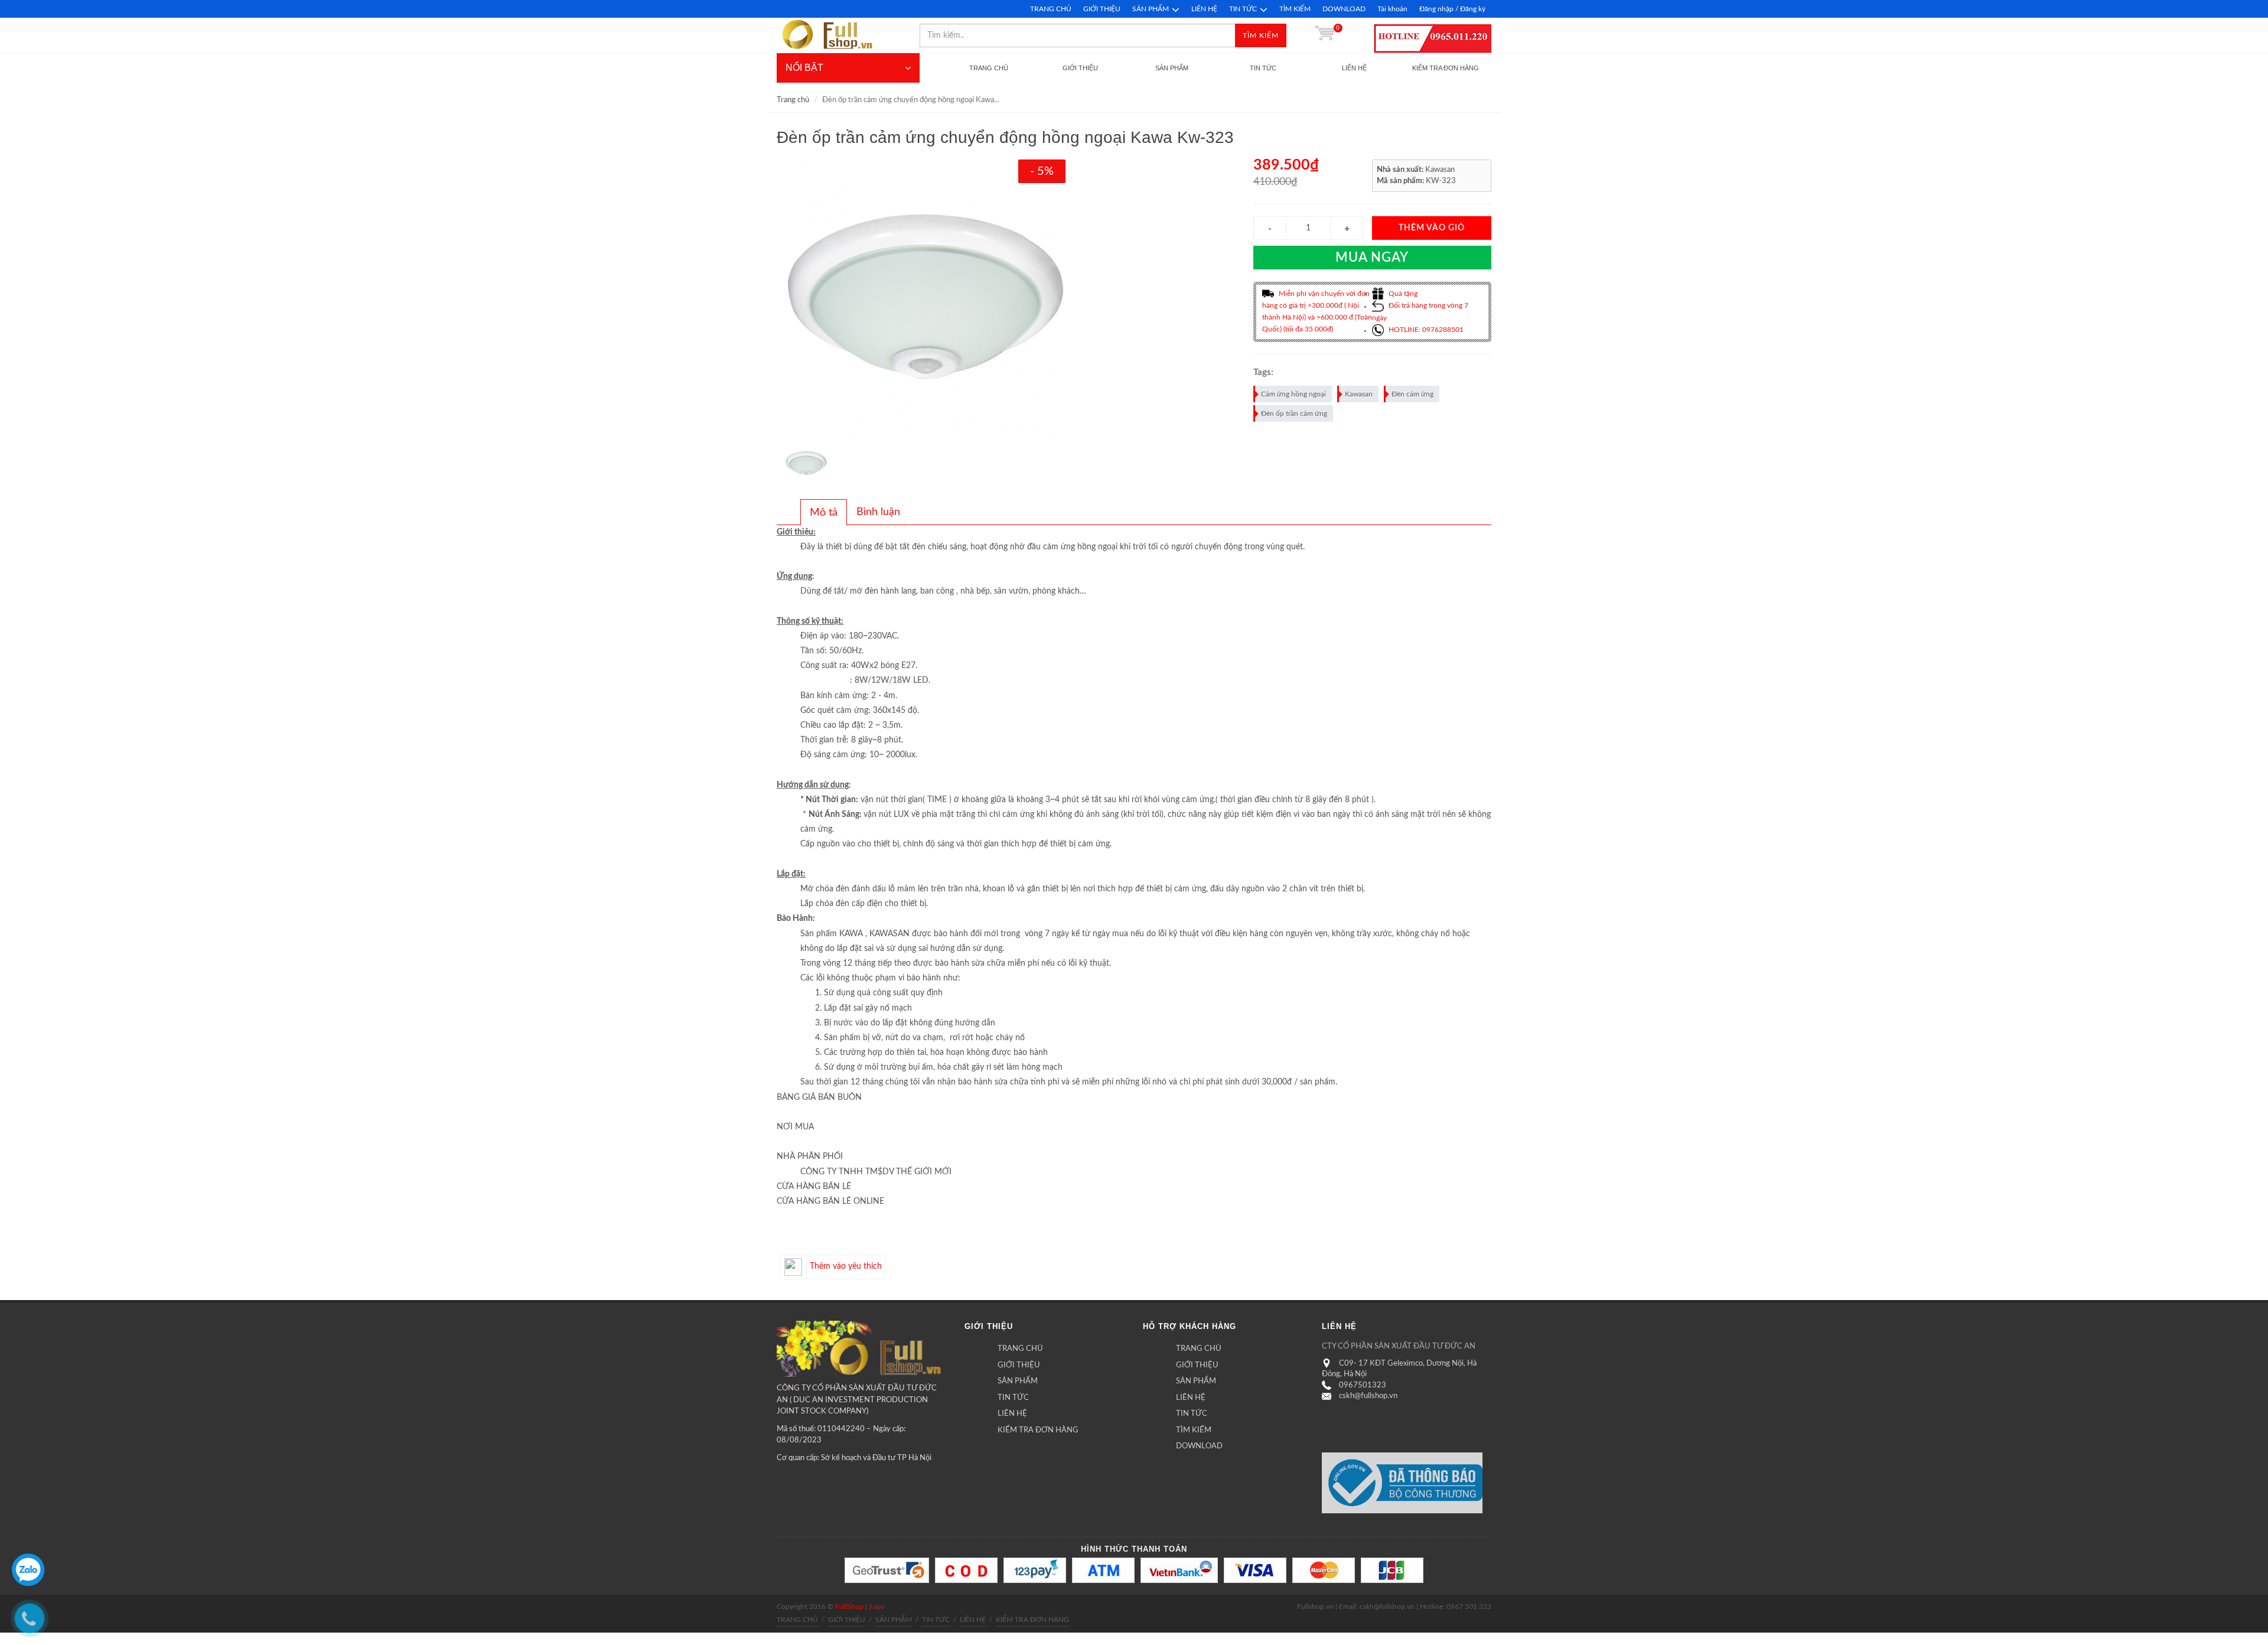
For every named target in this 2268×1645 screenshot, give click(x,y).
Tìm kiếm (1261, 35)
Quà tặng (1402, 294)
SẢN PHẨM (1151, 9)
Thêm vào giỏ (1432, 228)
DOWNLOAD (1344, 9)
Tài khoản (1392, 9)
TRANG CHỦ (1051, 9)
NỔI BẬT (804, 68)
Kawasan (1359, 394)
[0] (1325, 35)
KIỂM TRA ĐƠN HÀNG (1038, 1430)
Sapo (877, 1607)
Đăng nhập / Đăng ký (1452, 9)
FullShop (849, 1607)
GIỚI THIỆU (1102, 9)
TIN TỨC (1243, 9)
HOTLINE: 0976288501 (1425, 330)
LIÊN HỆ (1204, 9)
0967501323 (1363, 1385)
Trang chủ (793, 100)
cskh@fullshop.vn (1368, 1396)
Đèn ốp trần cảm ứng (1294, 413)
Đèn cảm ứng (1412, 394)
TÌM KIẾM (1295, 9)
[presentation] (824, 513)
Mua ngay (1372, 258)
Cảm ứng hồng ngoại (1293, 394)
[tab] (824, 512)
